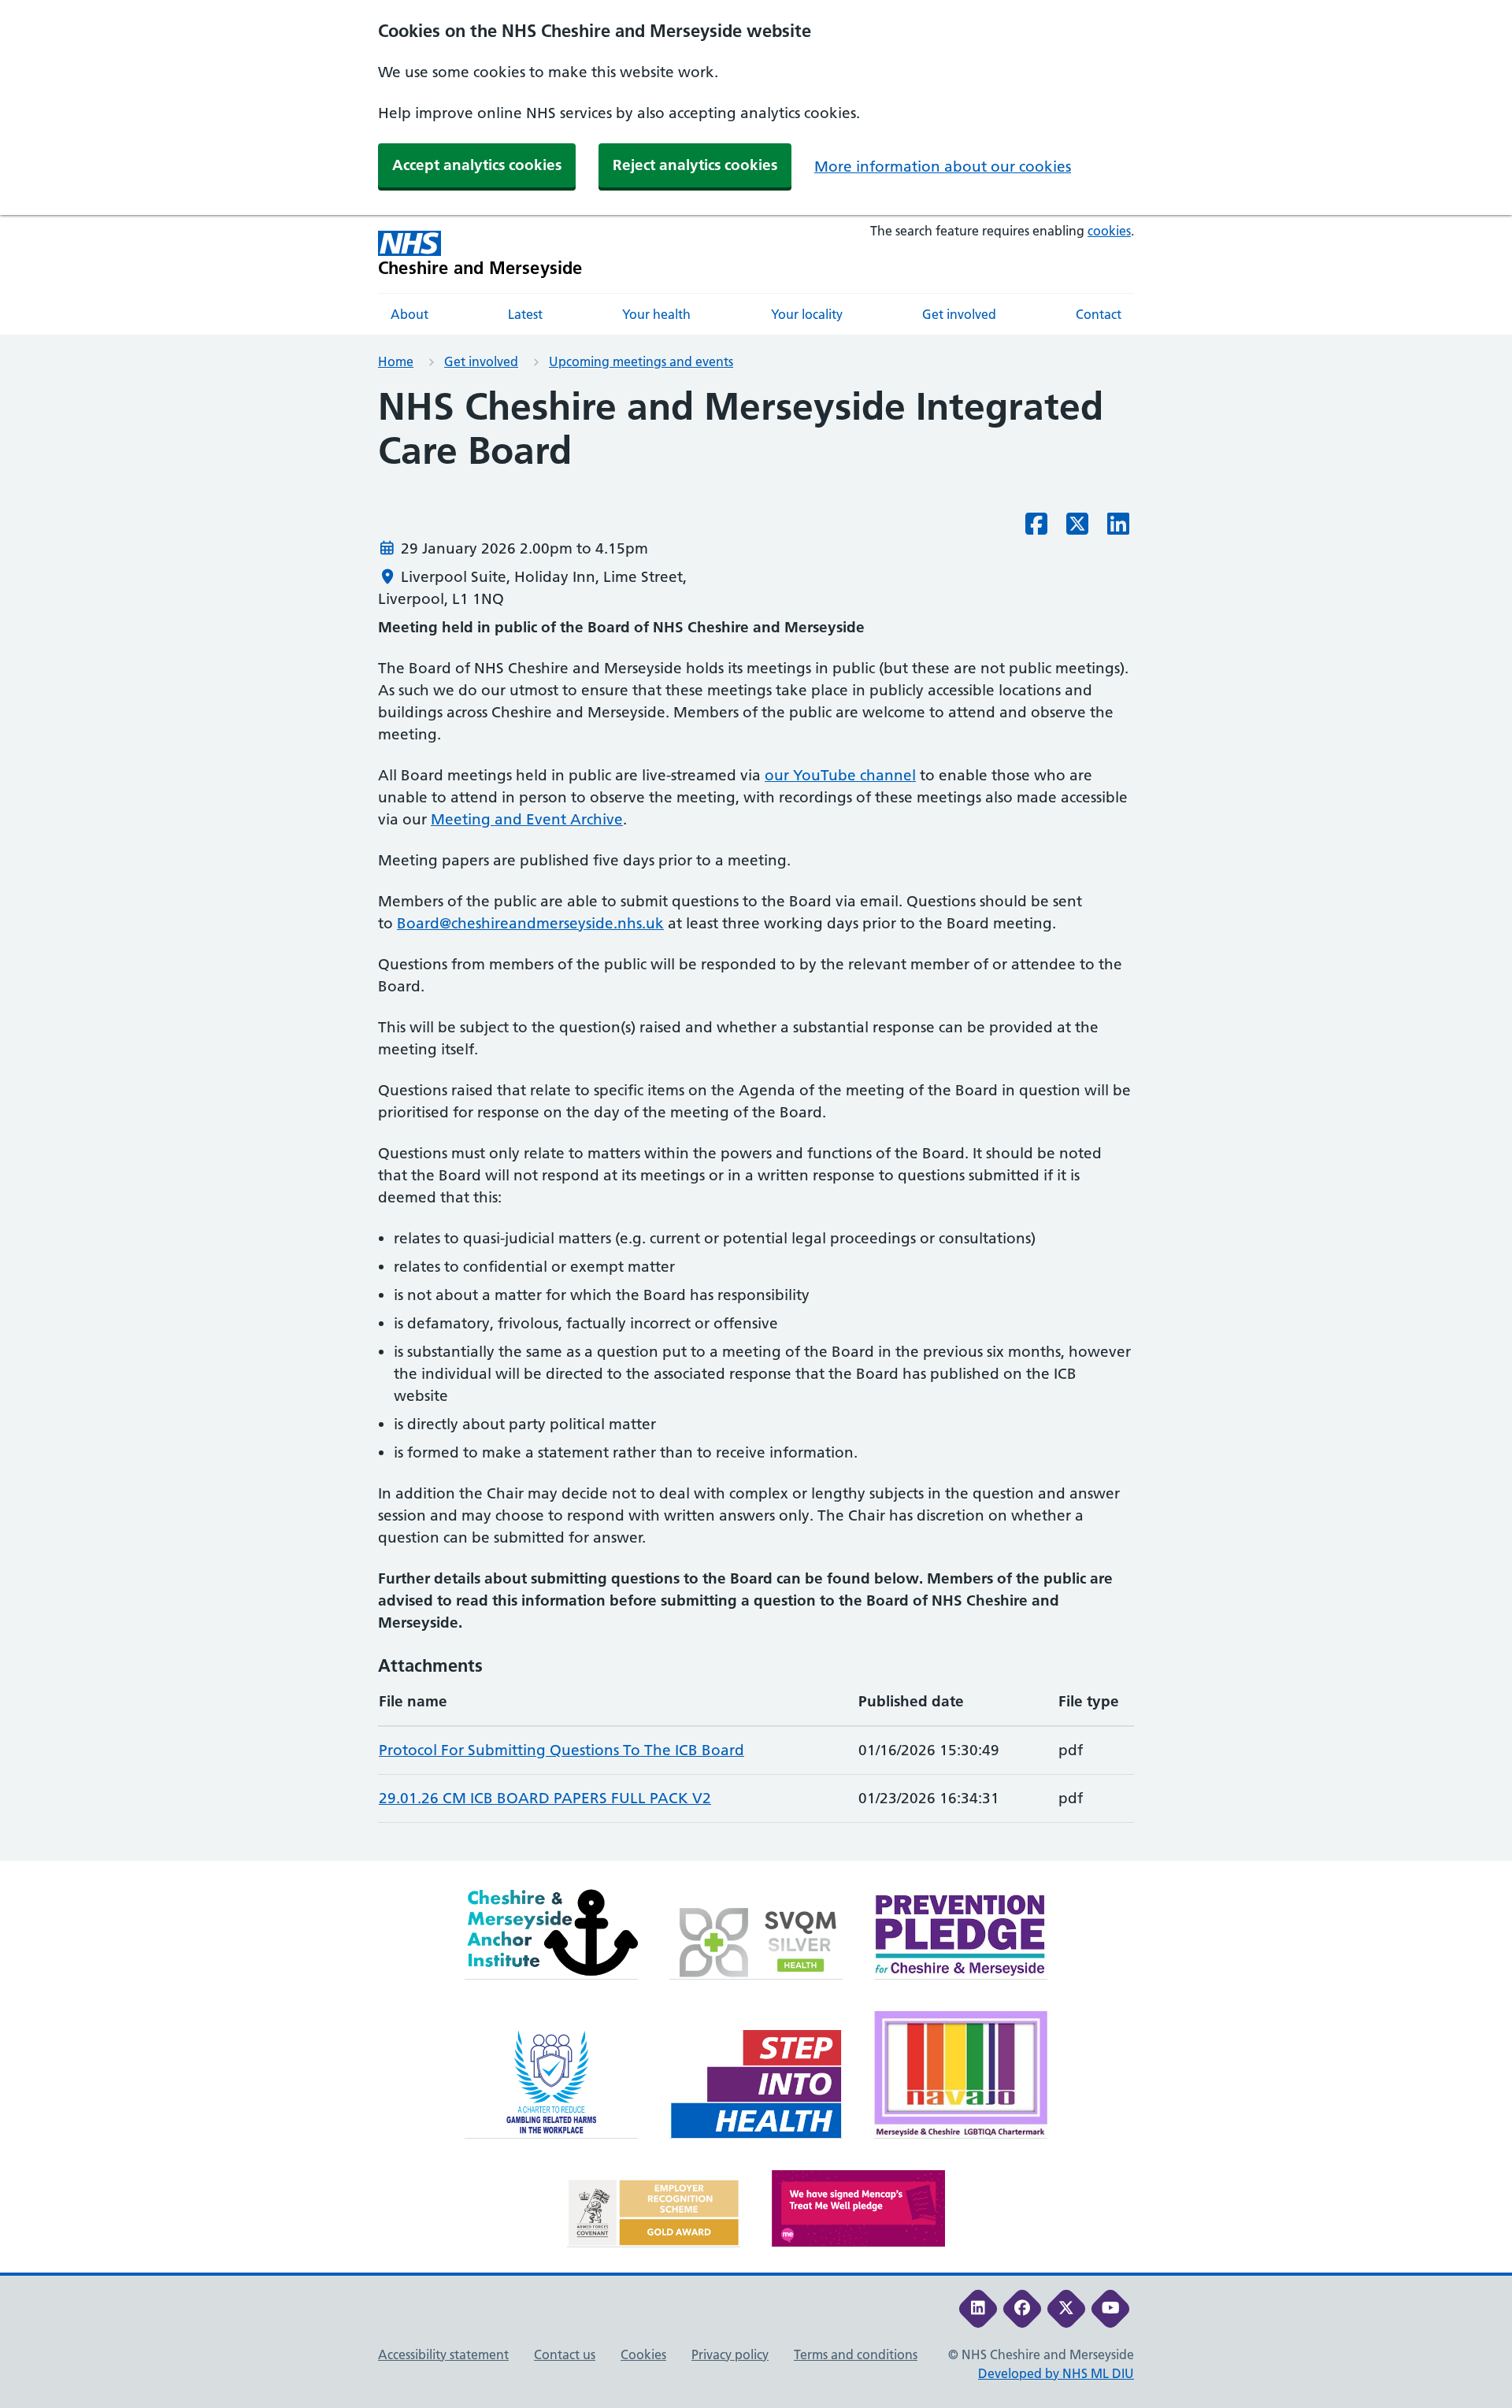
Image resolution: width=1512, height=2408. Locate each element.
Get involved (959, 314)
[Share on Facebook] (1036, 528)
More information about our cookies (943, 167)
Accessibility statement (443, 2354)
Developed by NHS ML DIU (1056, 2373)
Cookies (643, 2354)
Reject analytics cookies (695, 165)
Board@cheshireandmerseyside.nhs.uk (530, 923)
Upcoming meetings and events (641, 361)
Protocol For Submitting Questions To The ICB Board (561, 1750)
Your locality (807, 314)
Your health (656, 314)
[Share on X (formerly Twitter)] (1077, 528)
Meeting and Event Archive (527, 819)
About (409, 314)
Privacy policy (730, 2354)
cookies (1109, 231)
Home (396, 361)
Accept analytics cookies (477, 165)
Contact (1099, 314)
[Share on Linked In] (1118, 528)
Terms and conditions (856, 2354)
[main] (756, 1122)
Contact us (565, 2354)
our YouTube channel (840, 775)
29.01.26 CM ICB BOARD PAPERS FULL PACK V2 (545, 1798)
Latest (525, 314)
